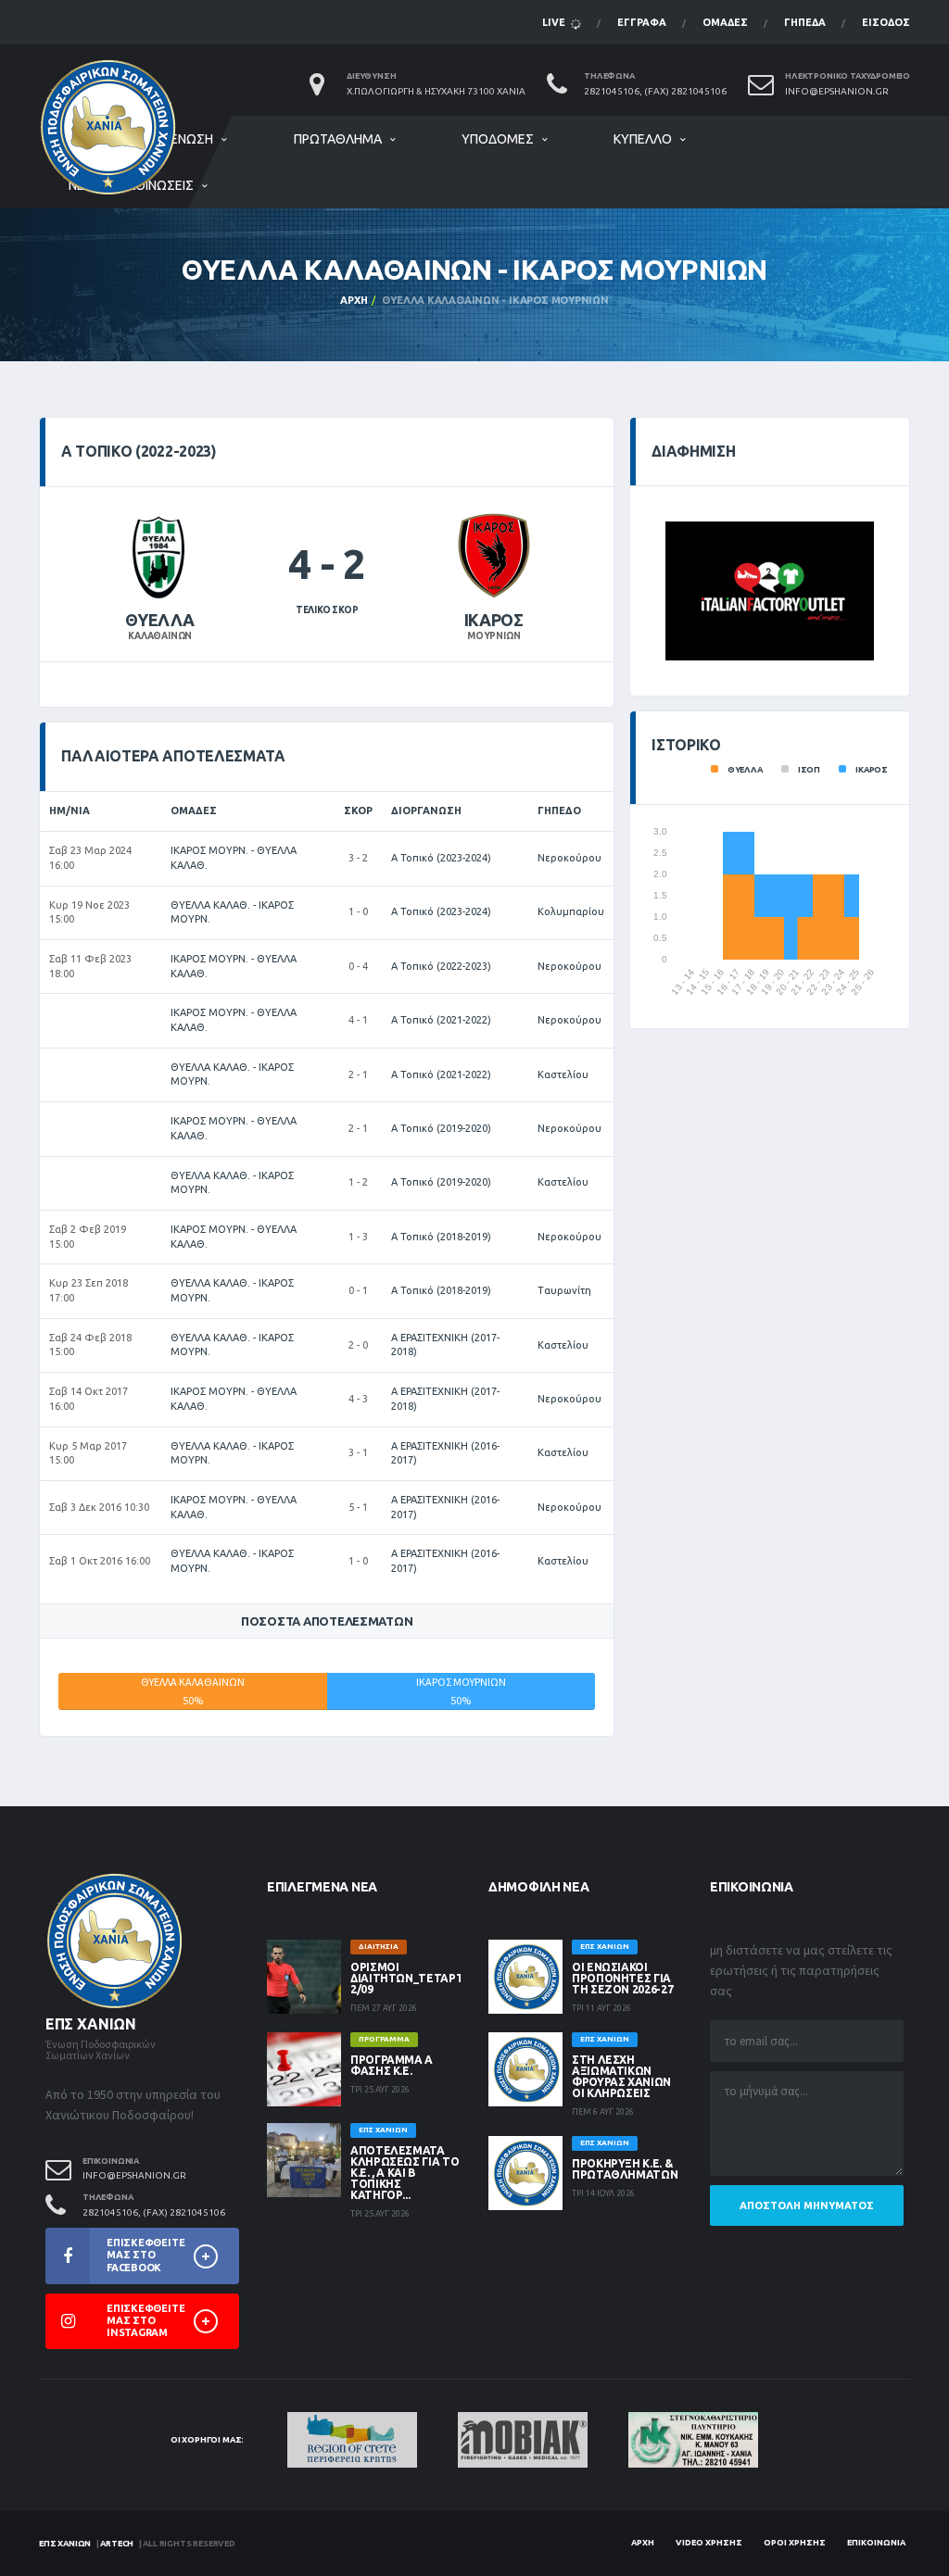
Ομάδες (725, 22)
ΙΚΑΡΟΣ (494, 620)
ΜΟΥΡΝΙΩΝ (493, 636)
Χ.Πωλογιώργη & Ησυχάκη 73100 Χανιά (436, 91)
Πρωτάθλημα (338, 139)
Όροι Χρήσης (795, 2543)
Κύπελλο (643, 139)
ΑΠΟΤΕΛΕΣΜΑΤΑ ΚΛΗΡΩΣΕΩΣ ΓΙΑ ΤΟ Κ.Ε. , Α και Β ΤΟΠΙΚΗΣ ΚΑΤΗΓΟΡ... (405, 2173)
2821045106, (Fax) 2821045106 (655, 91)
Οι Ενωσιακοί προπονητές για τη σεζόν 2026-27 (622, 1978)
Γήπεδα (805, 22)
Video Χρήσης (709, 2543)
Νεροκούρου (569, 858)
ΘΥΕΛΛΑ (160, 620)
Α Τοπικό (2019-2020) (441, 1128)
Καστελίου (563, 1074)
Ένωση (192, 139)
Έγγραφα (642, 22)
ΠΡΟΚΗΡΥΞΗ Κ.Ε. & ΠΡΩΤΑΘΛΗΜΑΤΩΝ (625, 2169)
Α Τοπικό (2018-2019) (441, 1237)
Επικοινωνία (876, 2543)
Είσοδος (886, 22)
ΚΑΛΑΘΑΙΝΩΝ (160, 636)
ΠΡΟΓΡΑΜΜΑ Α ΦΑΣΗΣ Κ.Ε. (392, 2065)
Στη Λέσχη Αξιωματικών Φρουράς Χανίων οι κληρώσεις (621, 2076)
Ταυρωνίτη (564, 1290)
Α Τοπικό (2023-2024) (441, 858)
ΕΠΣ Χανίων (65, 2544)
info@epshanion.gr (837, 91)
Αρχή (354, 300)
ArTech (117, 2544)
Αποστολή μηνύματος (807, 2205)
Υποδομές (498, 139)
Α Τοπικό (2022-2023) (441, 966)
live (555, 22)
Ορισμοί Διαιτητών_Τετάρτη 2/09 (411, 1978)
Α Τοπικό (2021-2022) (441, 1020)
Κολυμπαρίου (571, 911)
